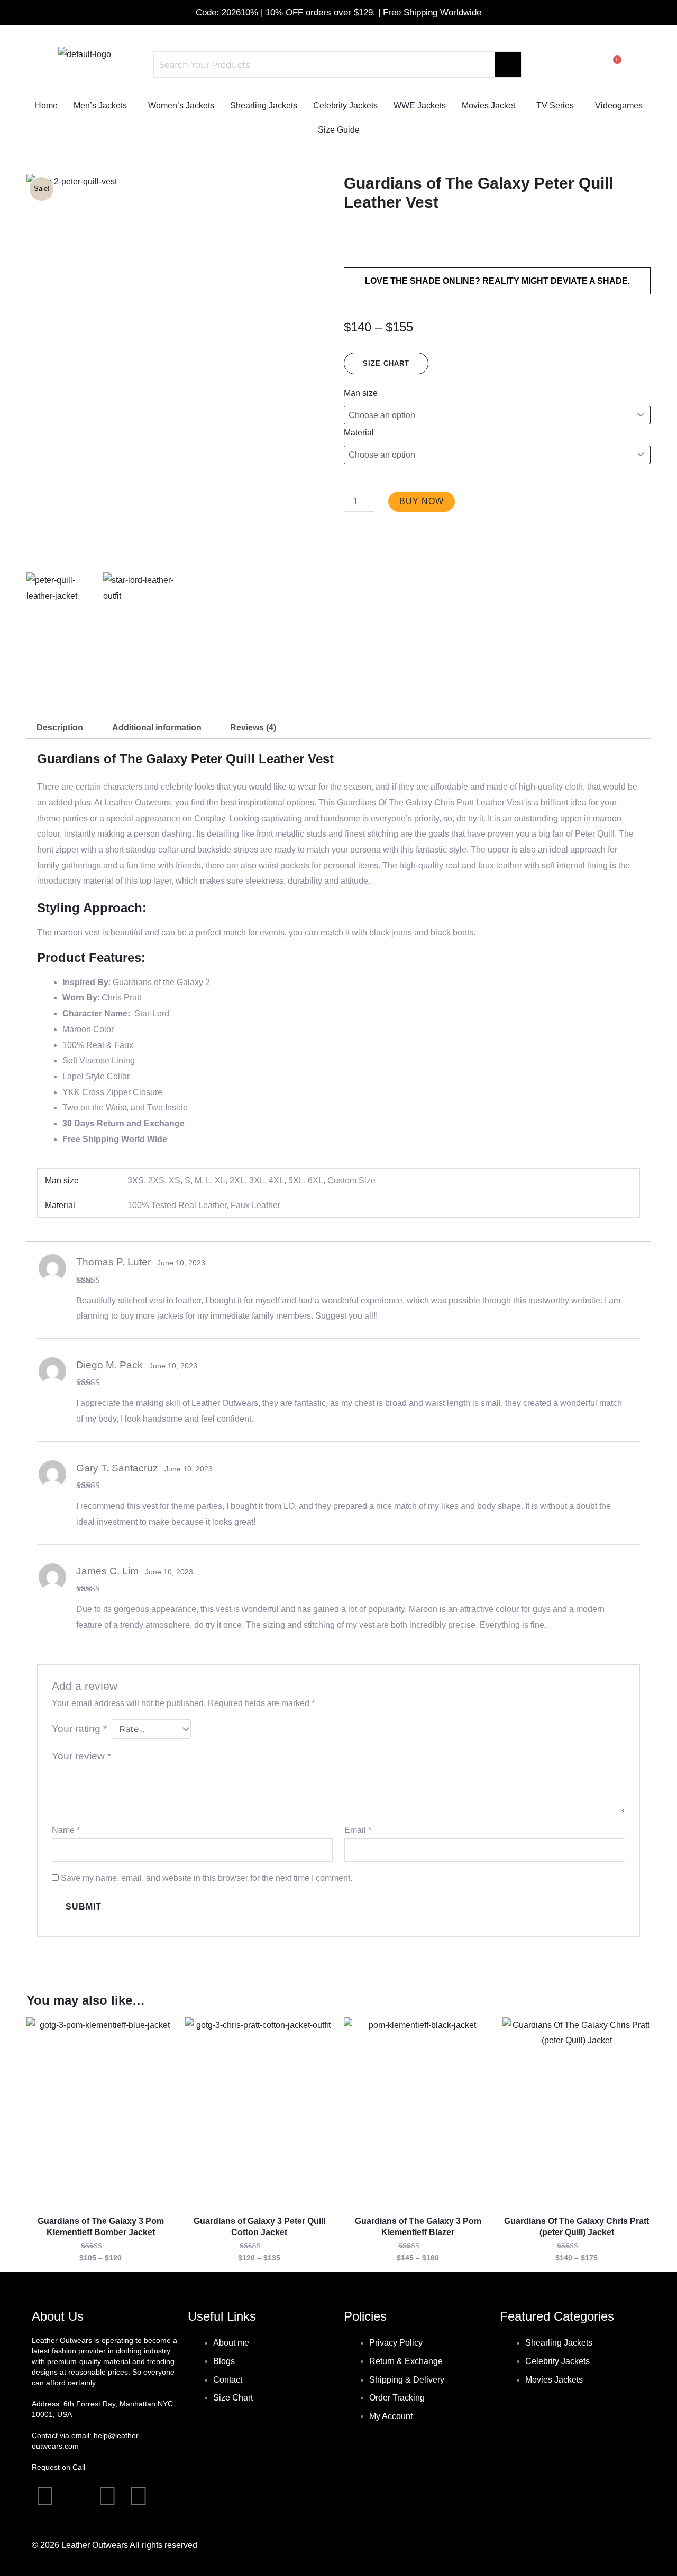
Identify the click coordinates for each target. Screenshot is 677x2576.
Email (358, 1830)
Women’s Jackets (181, 105)
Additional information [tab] (157, 728)
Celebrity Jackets (345, 105)
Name (66, 1830)
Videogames (619, 105)
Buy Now (422, 501)
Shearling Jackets (264, 105)
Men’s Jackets (100, 105)
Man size (361, 393)
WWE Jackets (420, 105)
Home (46, 105)
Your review (81, 1756)
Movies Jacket (488, 105)
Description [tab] (60, 728)
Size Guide (339, 130)
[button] (103, 106)
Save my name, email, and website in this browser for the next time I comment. (207, 1878)
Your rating (79, 1729)
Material (359, 433)
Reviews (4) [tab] (253, 728)
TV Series (555, 105)
